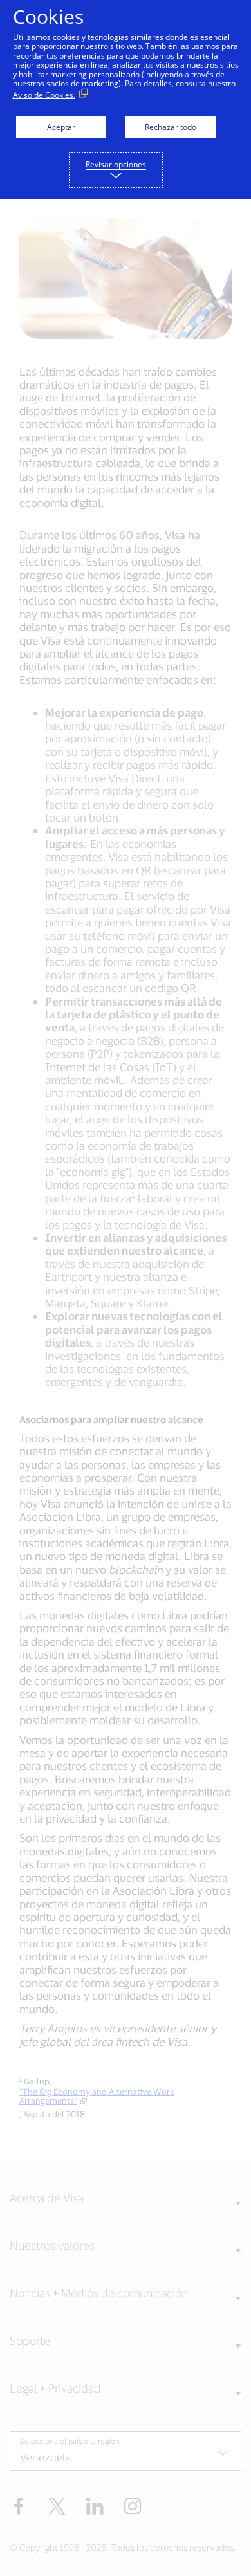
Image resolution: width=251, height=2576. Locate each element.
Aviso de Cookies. (44, 95)
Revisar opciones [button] (116, 164)
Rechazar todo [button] (171, 127)
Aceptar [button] (61, 127)
